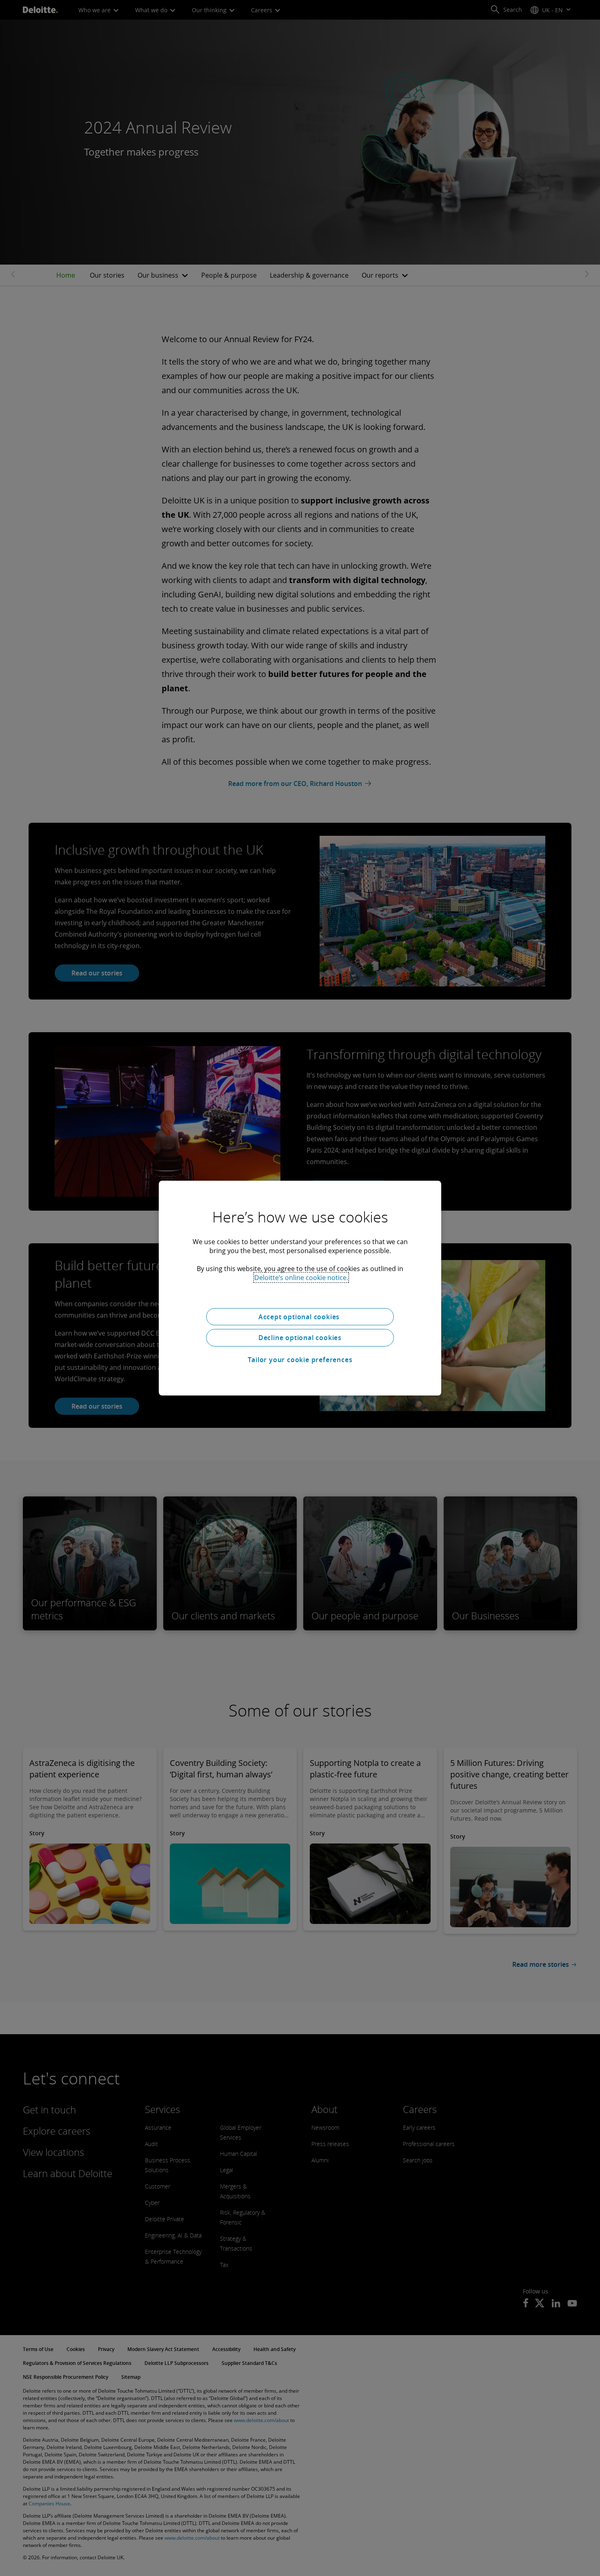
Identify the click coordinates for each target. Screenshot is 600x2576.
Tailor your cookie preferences (300, 1360)
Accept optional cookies (300, 1316)
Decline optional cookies (300, 1338)
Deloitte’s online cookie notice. (301, 1277)
